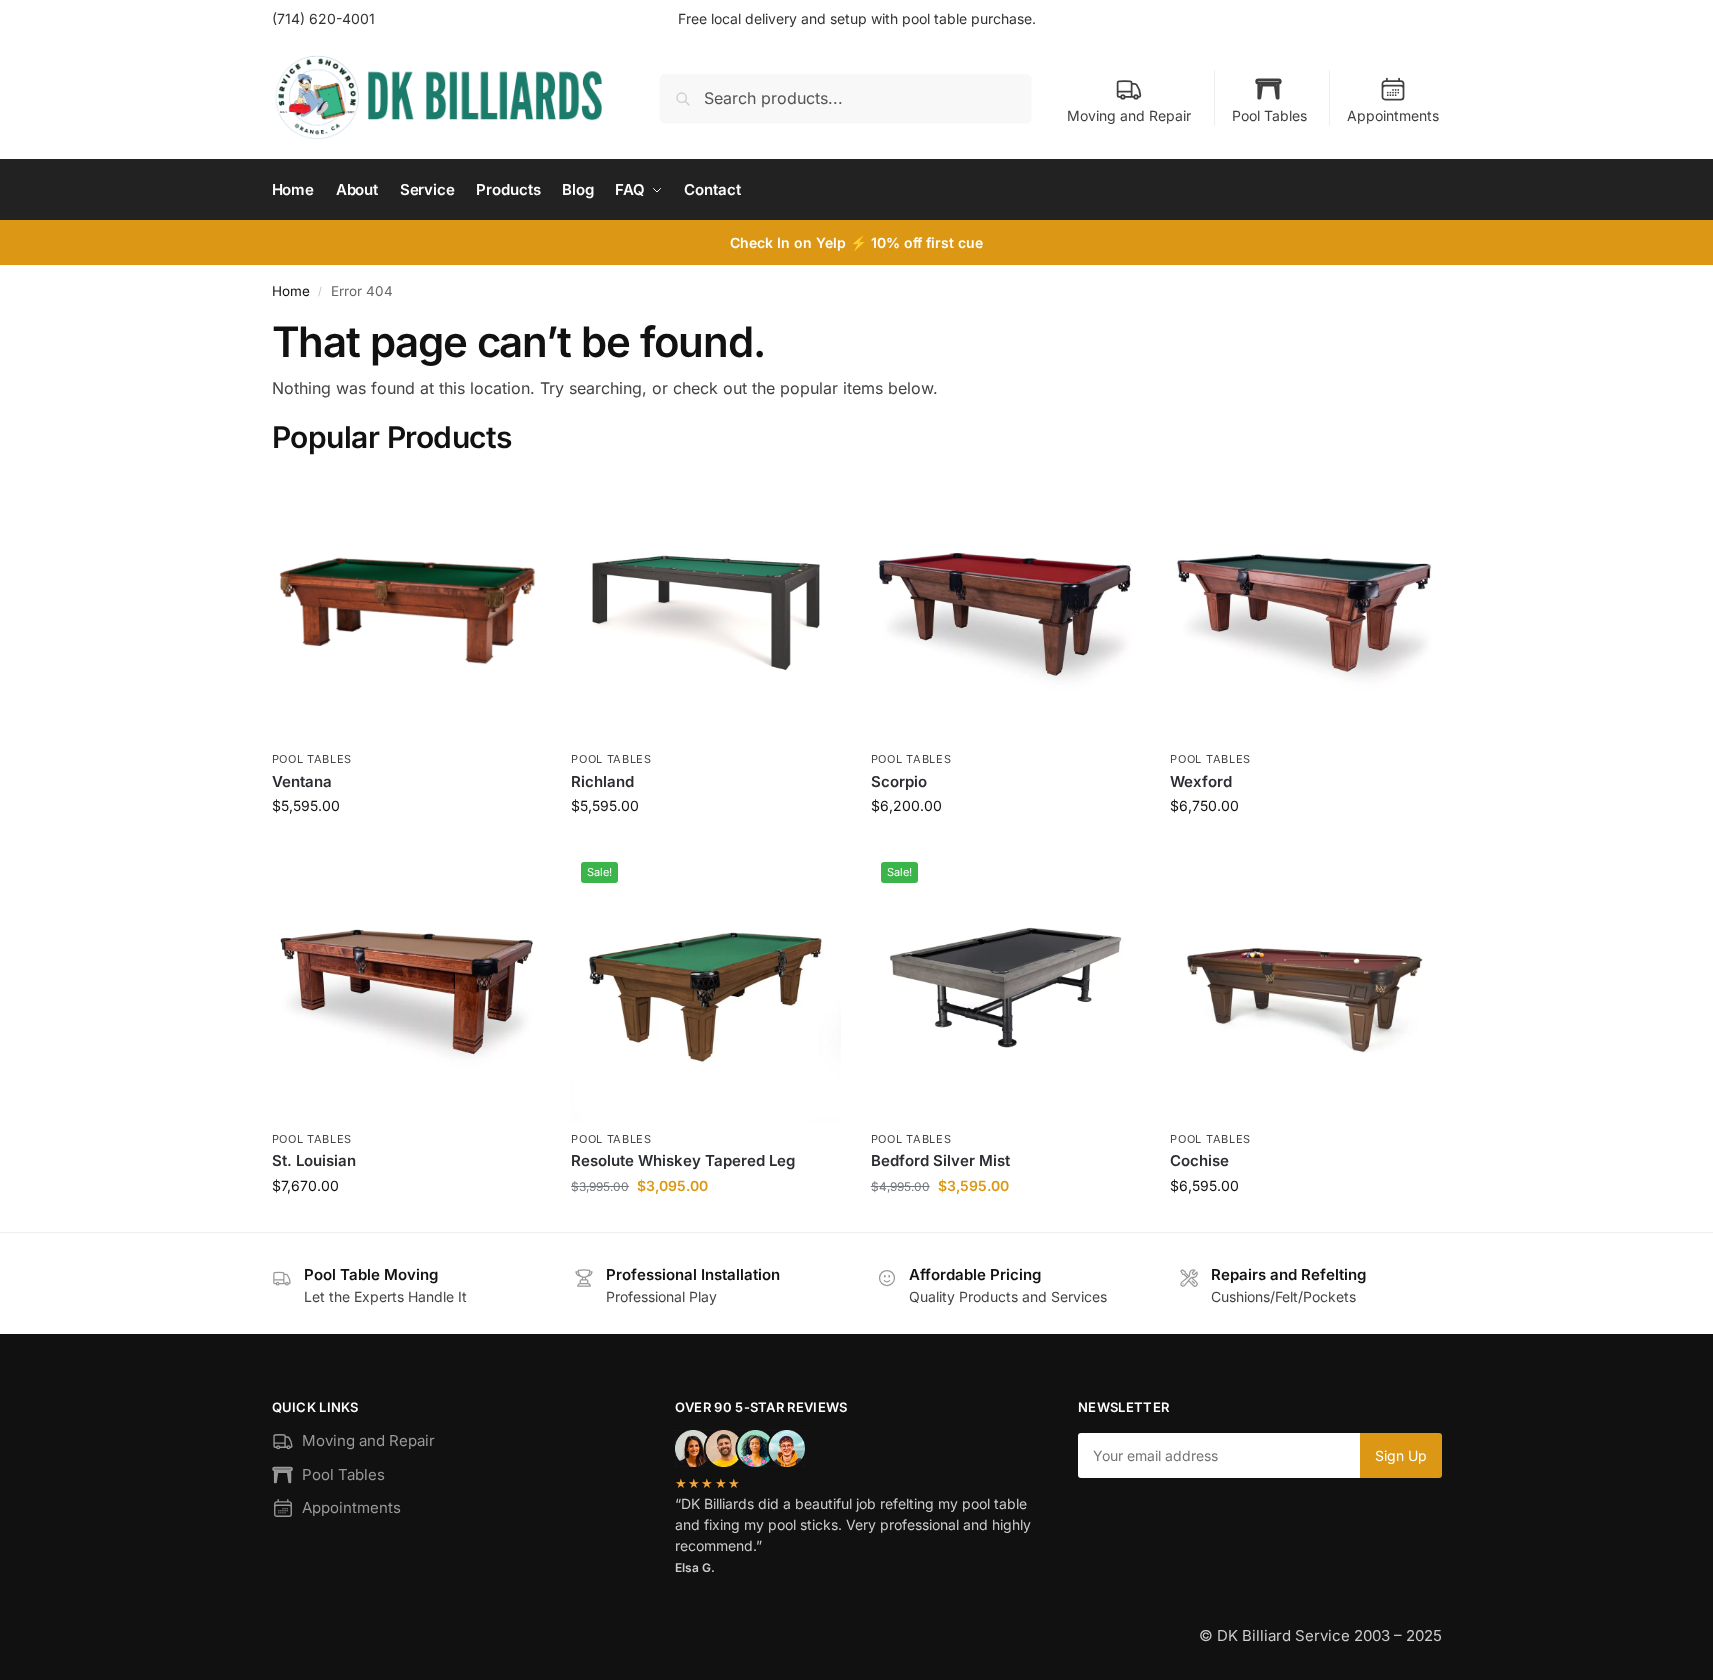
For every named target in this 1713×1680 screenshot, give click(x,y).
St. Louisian (314, 1160)
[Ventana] (407, 608)
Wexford (1201, 781)
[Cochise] (1305, 987)
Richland (602, 781)
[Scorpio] (1006, 608)
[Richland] (706, 608)
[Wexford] (1305, 608)
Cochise (1199, 1160)
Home (291, 291)
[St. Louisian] (407, 987)
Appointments (1393, 115)
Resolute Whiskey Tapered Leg (683, 1160)
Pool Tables (1269, 115)
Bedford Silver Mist (940, 1160)
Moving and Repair (1129, 115)
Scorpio (899, 781)
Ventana (302, 781)
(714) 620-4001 (323, 18)
